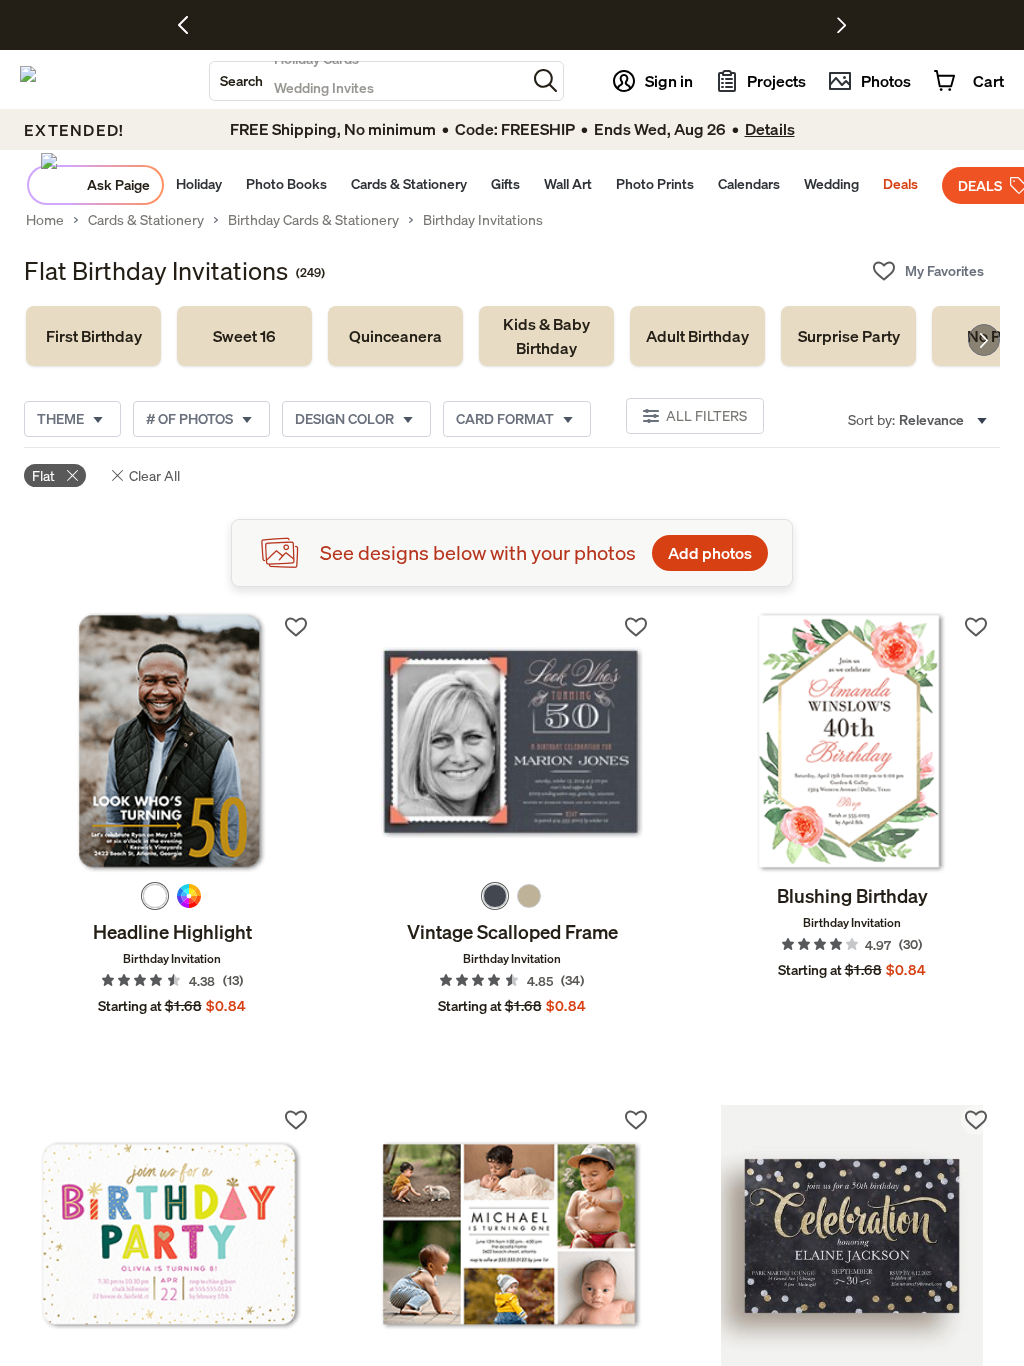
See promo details (687, 25)
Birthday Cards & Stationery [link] (313, 220)
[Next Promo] (841, 25)
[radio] (155, 896)
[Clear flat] (72, 475)
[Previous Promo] (190, 25)
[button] (545, 80)
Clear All (154, 475)
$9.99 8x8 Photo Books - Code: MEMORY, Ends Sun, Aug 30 (456, 25)
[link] (93, 336)
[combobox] (368, 81)
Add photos (710, 553)
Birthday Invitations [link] (483, 220)
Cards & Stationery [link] (146, 220)
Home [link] (45, 220)
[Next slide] (984, 340)
